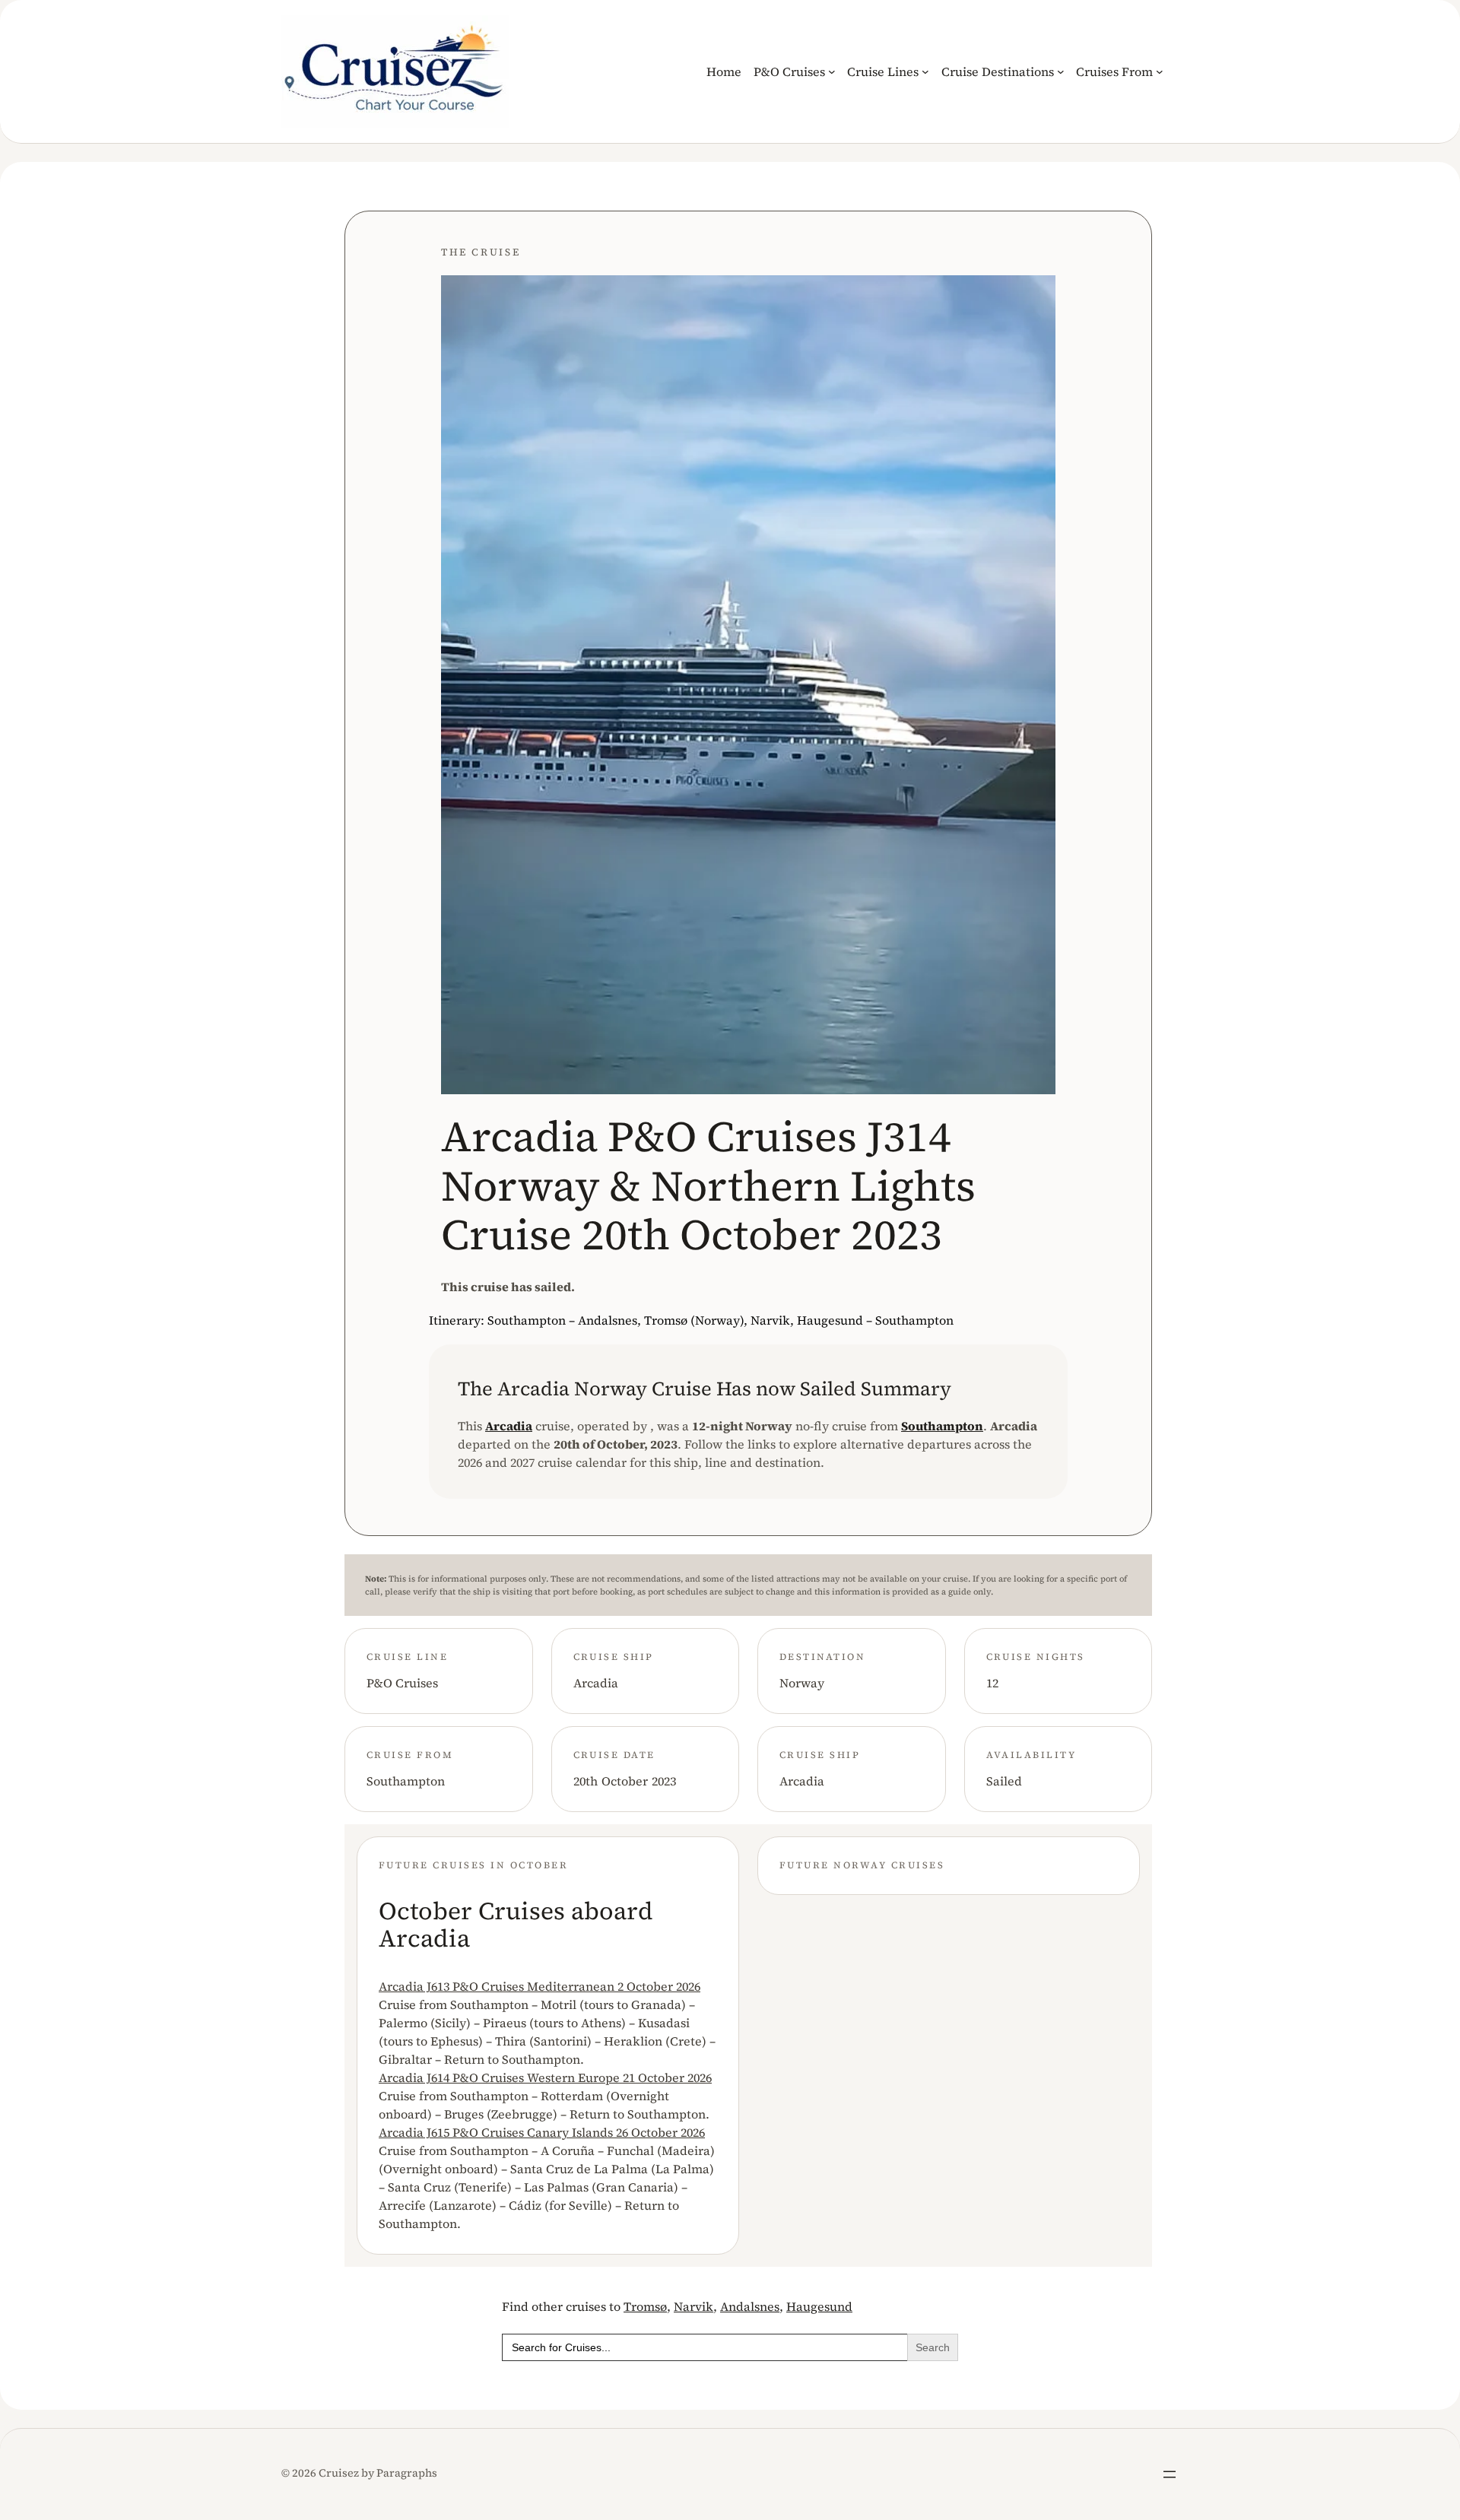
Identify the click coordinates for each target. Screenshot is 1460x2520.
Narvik (693, 2306)
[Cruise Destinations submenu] (1061, 71)
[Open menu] (1170, 2474)
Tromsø (645, 2306)
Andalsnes (750, 2306)
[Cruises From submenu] (1160, 71)
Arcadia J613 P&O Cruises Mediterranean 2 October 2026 (540, 1986)
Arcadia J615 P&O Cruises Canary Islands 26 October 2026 (542, 2132)
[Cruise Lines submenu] (925, 71)
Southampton (942, 1426)
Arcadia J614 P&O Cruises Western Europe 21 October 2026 (545, 2077)
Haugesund (819, 2306)
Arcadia (509, 1426)
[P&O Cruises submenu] (832, 71)
